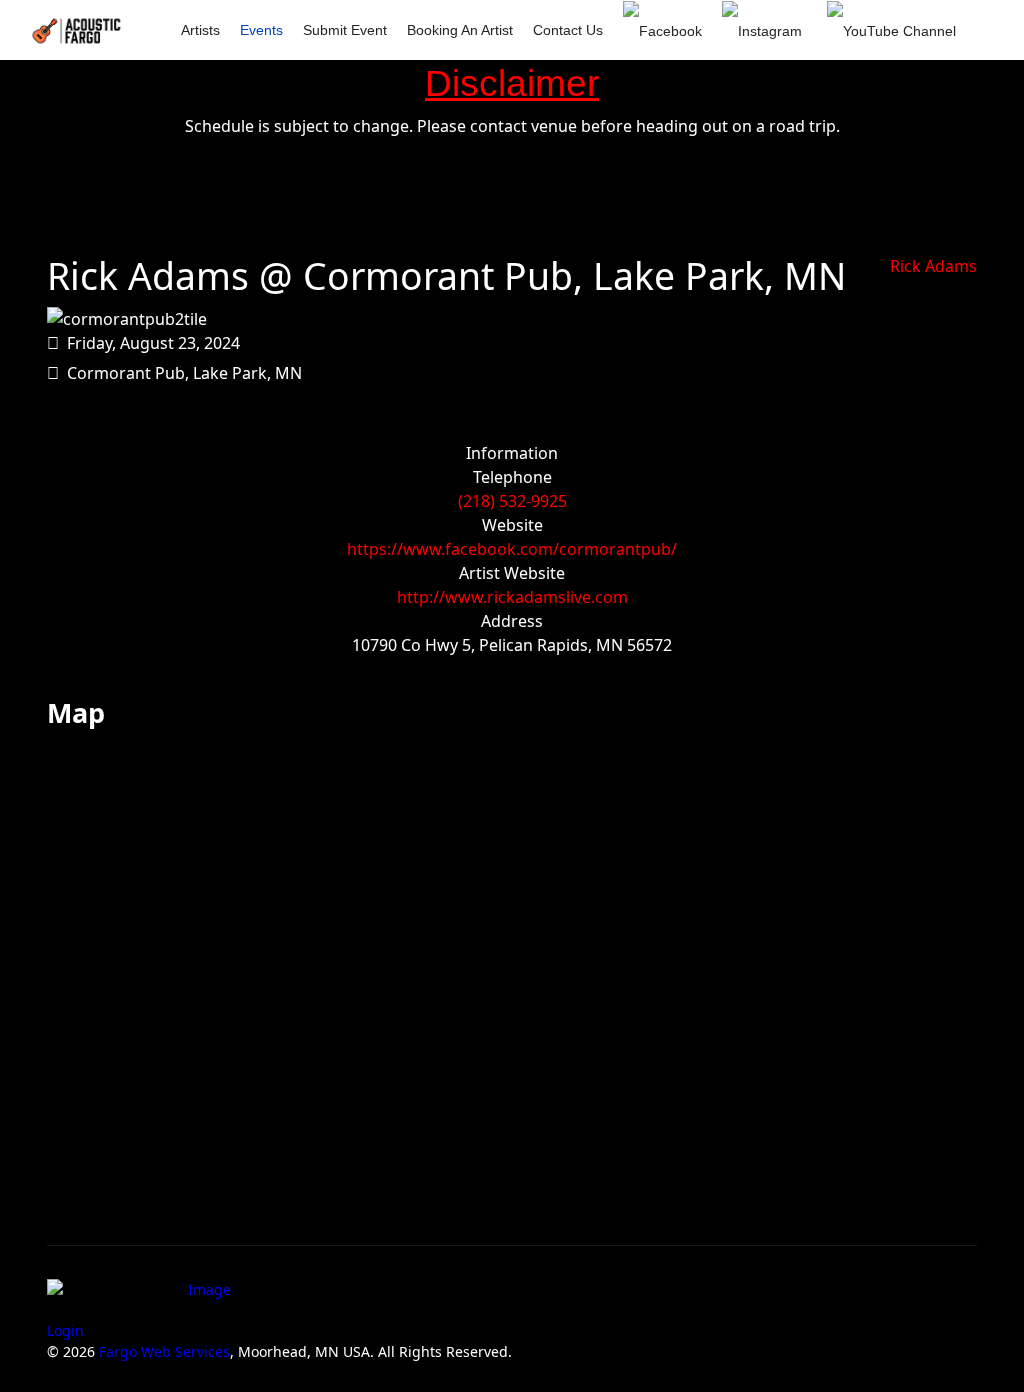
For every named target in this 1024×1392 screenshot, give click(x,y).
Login (65, 1330)
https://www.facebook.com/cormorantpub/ (512, 549)
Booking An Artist (460, 30)
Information (512, 453)
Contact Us (568, 30)
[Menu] (964, 91)
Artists (200, 30)
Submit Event (345, 30)
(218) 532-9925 (512, 501)
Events (261, 30)
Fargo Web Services (164, 1351)
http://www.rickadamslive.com (512, 597)
